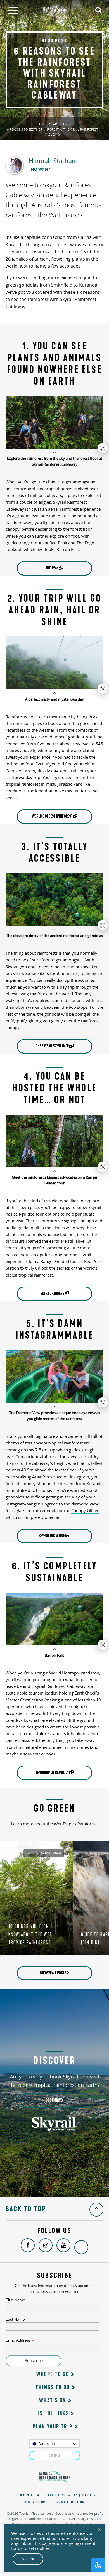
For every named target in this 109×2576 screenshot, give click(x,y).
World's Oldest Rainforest (52, 816)
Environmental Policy (52, 1772)
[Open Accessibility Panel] (98, 2565)
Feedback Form (27, 2495)
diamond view (85, 1504)
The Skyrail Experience (52, 1046)
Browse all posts (53, 1973)
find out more (56, 2538)
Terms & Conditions (69, 2502)
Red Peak (52, 568)
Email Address (20, 2340)
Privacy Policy (34, 2502)
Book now (53, 2100)
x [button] (99, 2529)
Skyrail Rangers (52, 1294)
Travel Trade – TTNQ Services (71, 2495)
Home (42, 124)
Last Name (15, 2319)
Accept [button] (28, 2559)
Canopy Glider (85, 1510)
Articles (60, 124)
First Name (15, 2300)
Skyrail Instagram (52, 1536)
